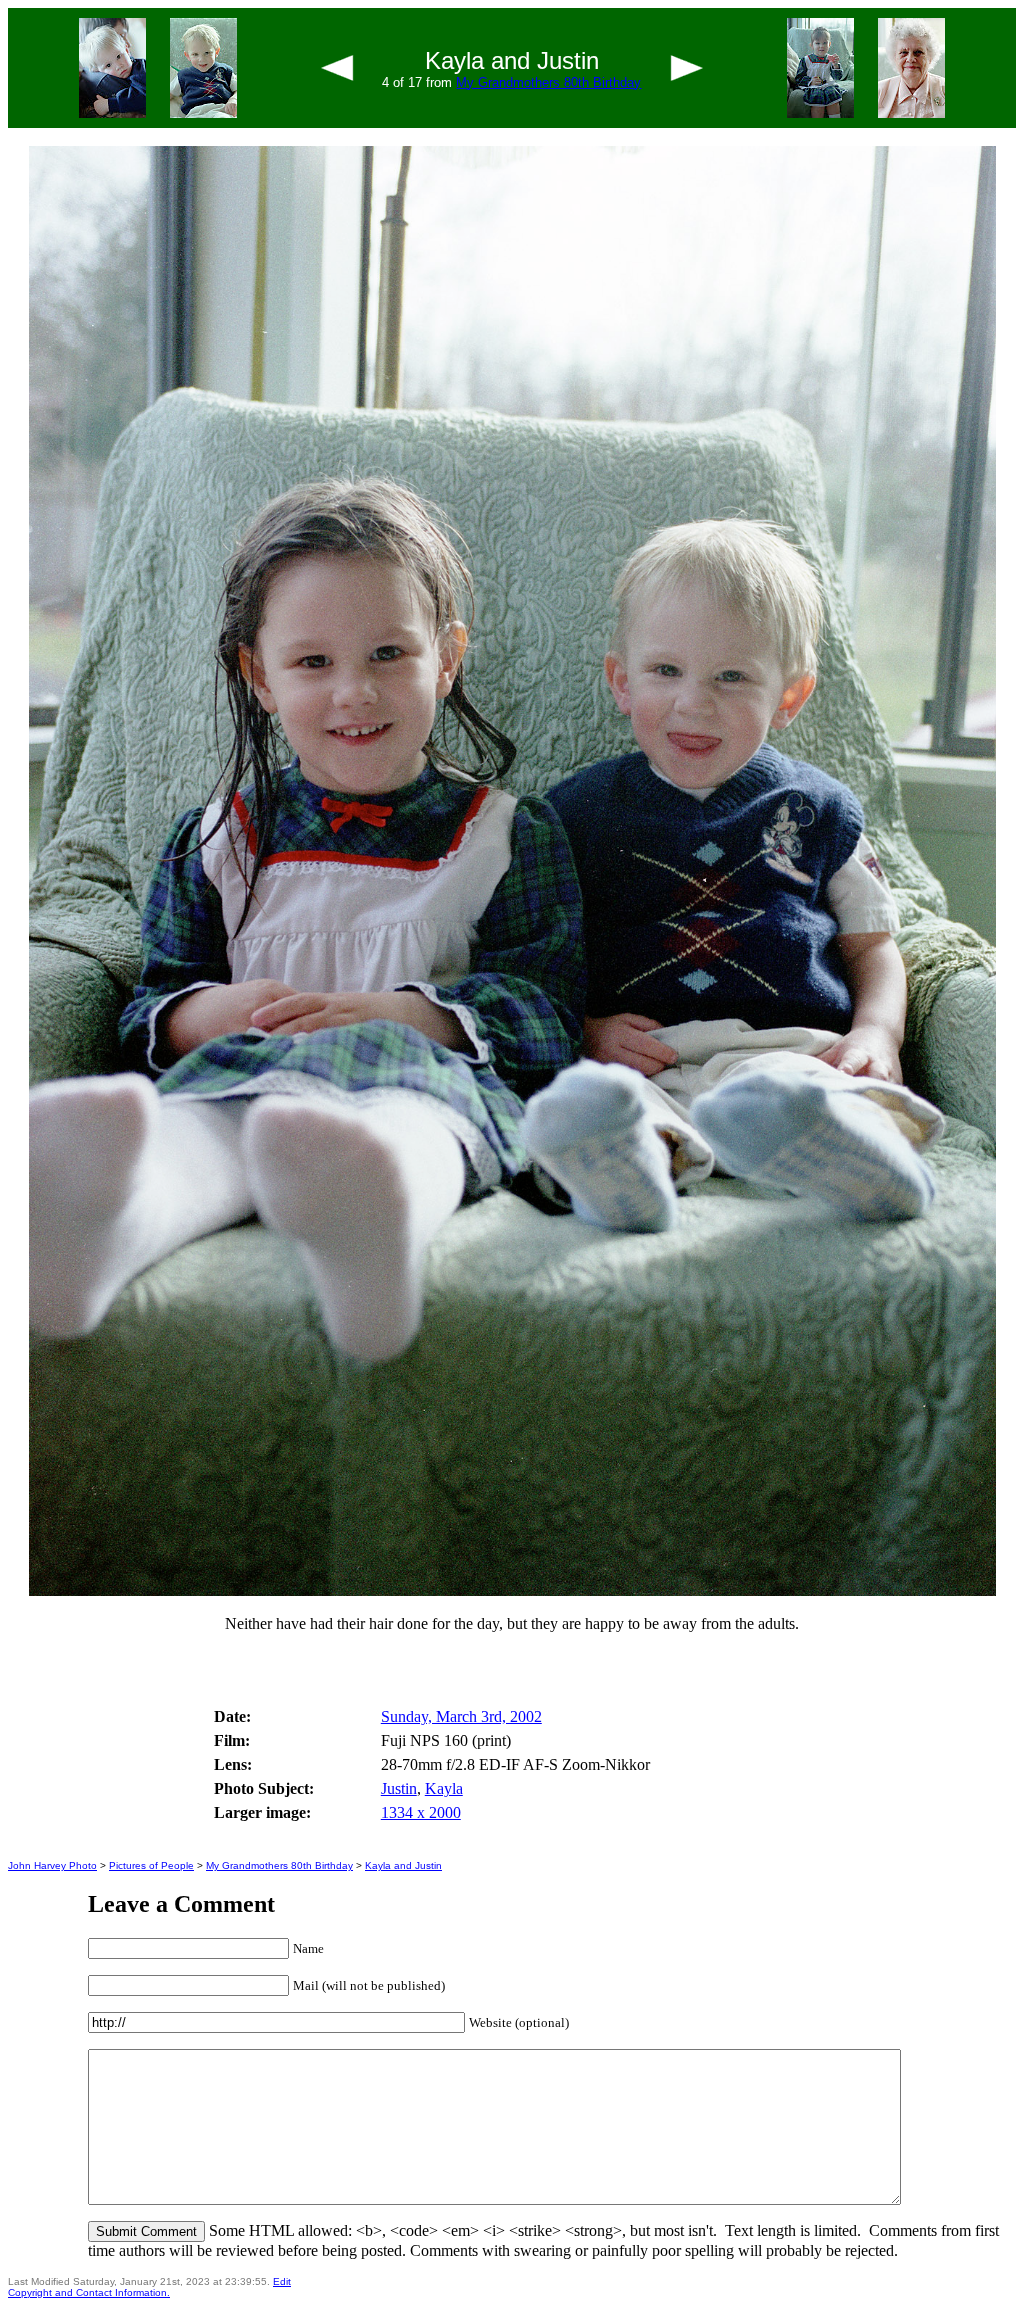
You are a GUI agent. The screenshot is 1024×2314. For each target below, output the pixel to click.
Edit (282, 2281)
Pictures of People (151, 1865)
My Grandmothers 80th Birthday (548, 82)
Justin (399, 1788)
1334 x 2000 (421, 1812)
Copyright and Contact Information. (89, 2292)
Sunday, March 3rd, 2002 (461, 1716)
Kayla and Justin (403, 1865)
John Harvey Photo (52, 1865)
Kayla (444, 1788)
